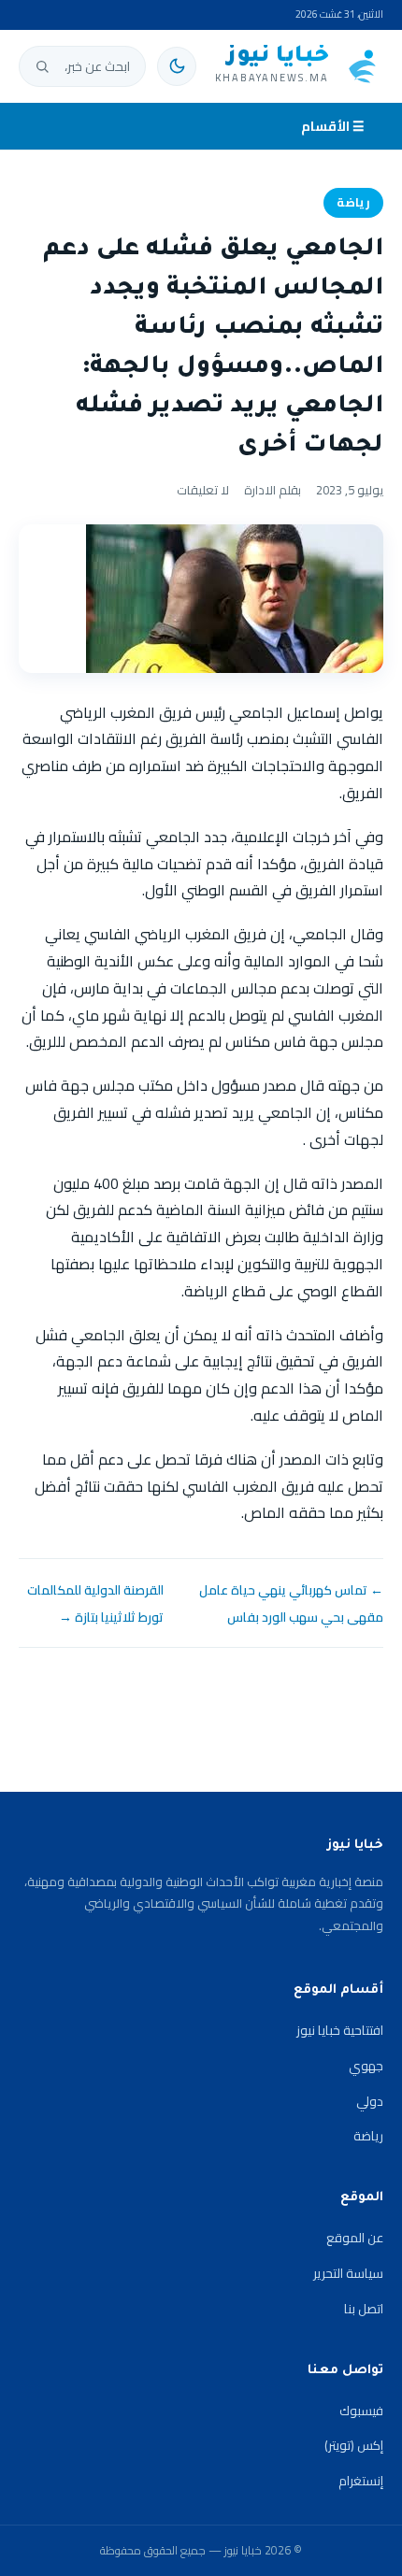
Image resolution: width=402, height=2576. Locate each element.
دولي (370, 2101)
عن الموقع (355, 2238)
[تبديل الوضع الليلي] (177, 66)
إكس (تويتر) (354, 2445)
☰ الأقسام (333, 126)
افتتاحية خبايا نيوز (340, 2030)
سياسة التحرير (348, 2273)
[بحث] (42, 66)
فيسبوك (361, 2411)
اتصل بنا (364, 2309)
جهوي (366, 2066)
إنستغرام (361, 2481)
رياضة (353, 202)
